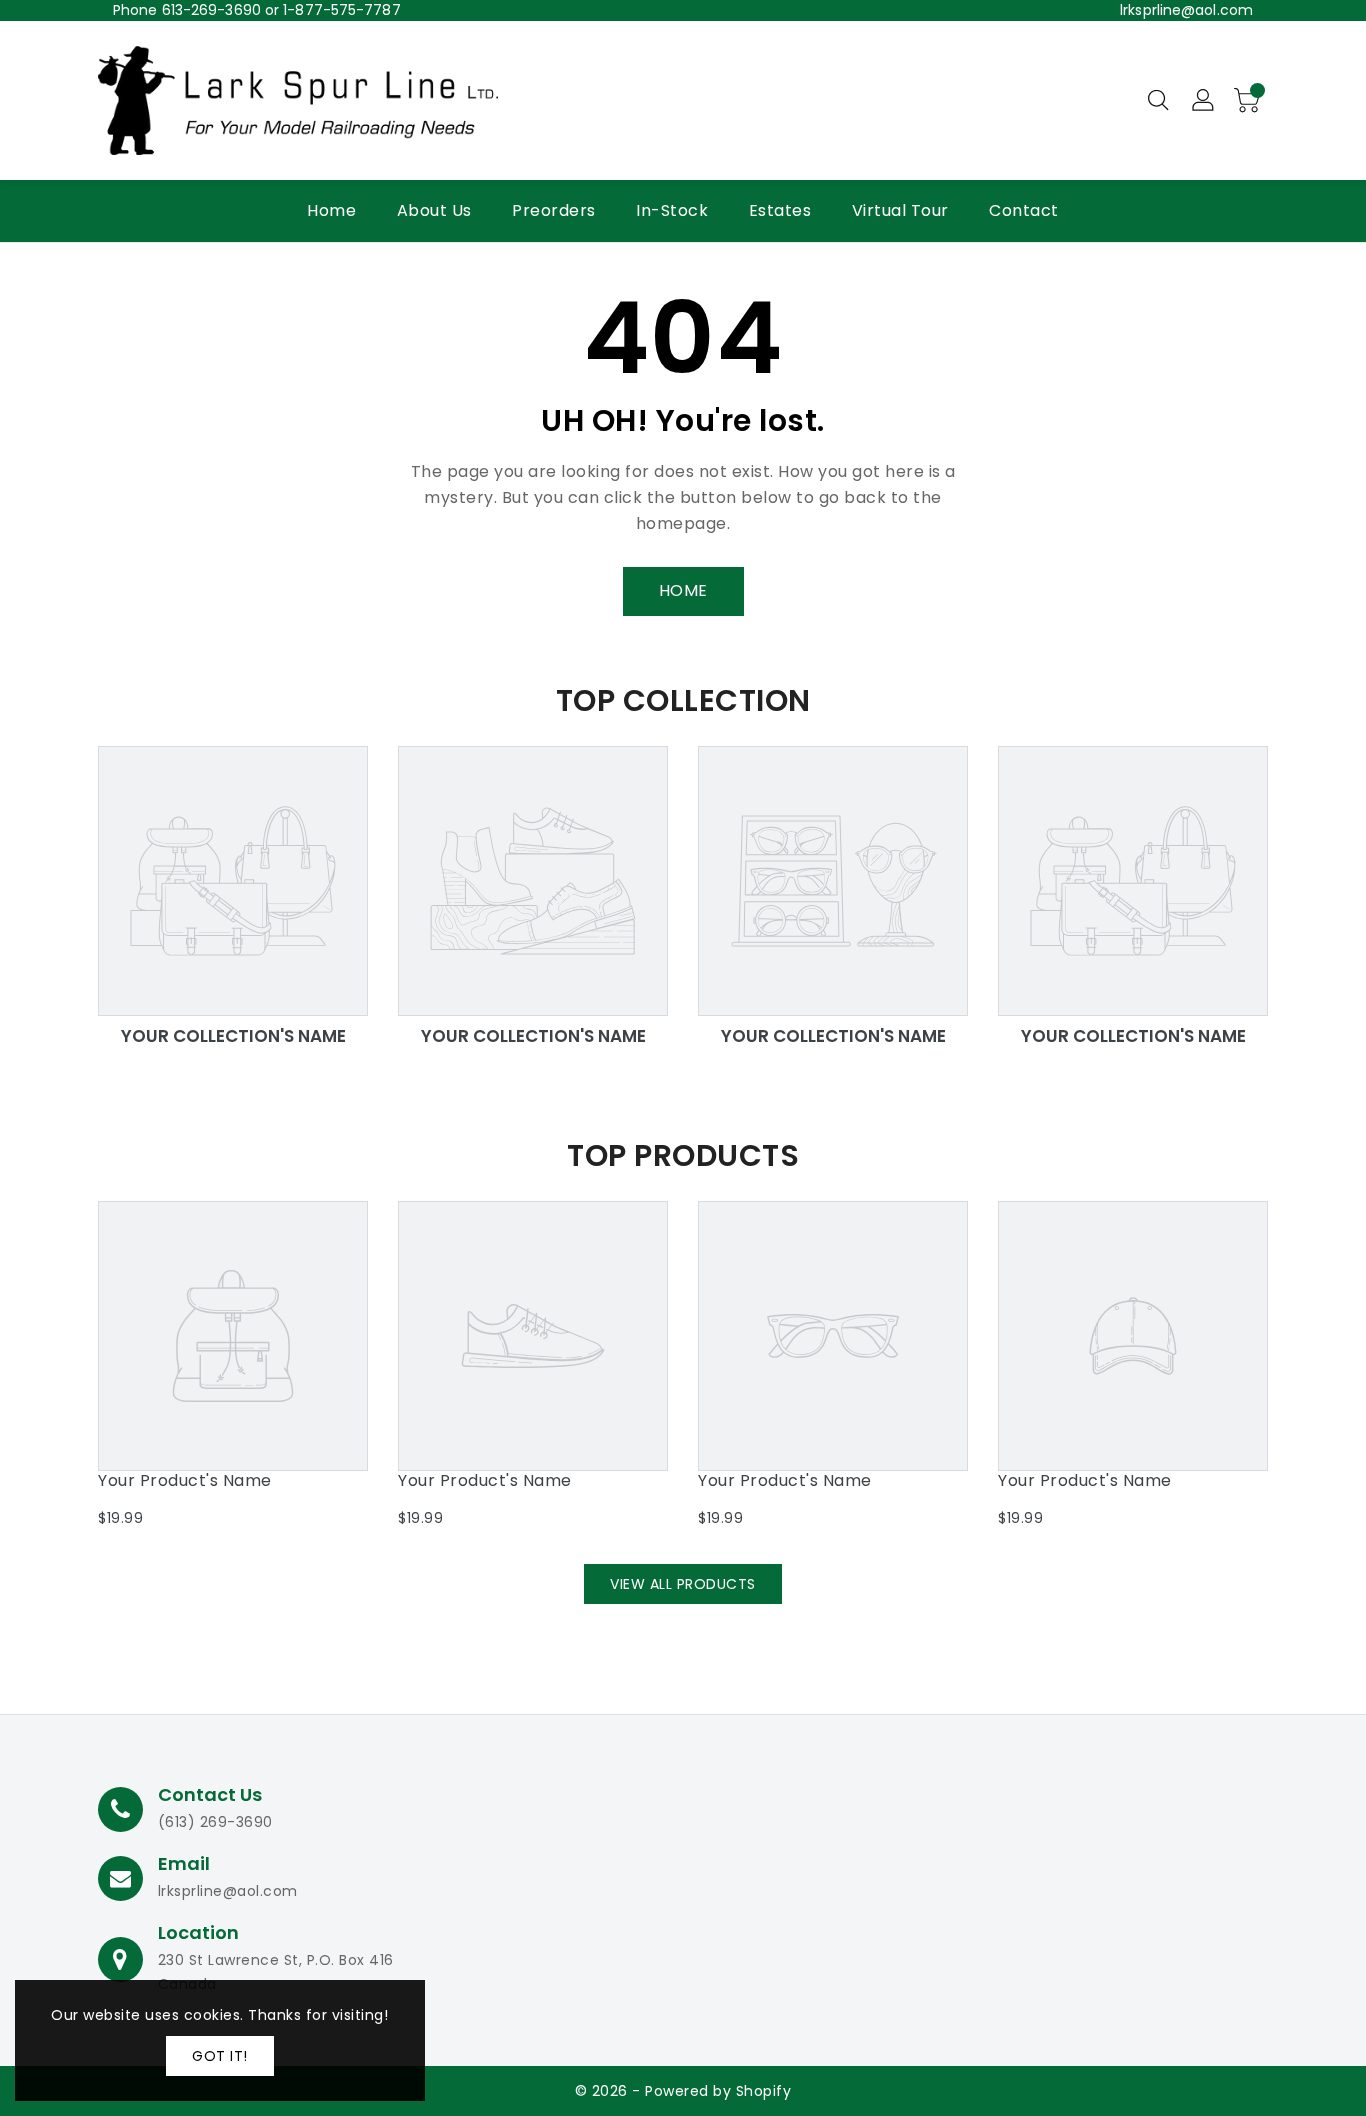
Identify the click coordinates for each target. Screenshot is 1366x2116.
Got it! (220, 2056)
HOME (683, 590)
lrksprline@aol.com (1186, 10)
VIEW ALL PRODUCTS (683, 1584)
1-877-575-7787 (341, 10)
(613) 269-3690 (215, 1822)
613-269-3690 (211, 10)
